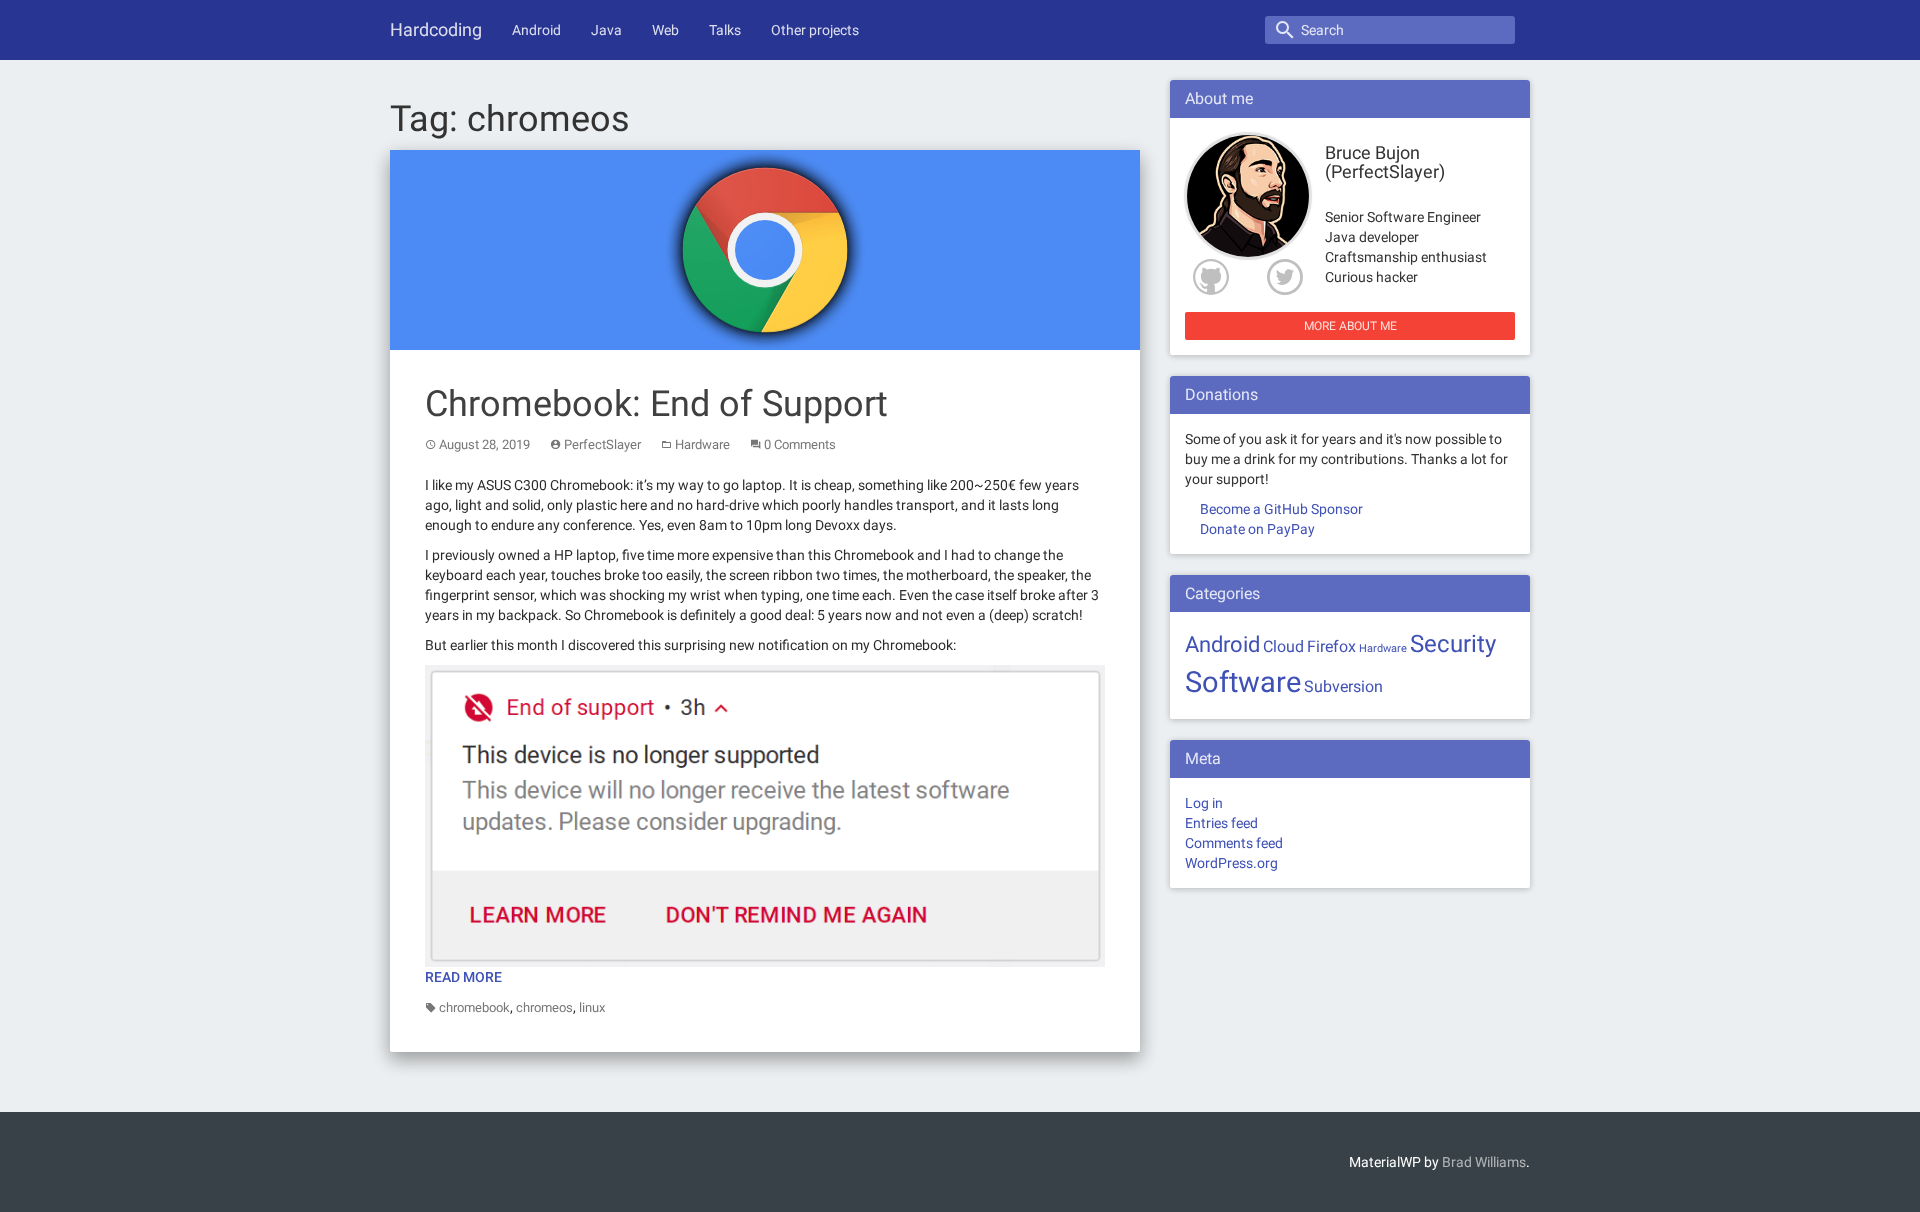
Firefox (1331, 646)
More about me (1350, 326)
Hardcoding (436, 29)
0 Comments (800, 444)
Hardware (702, 444)
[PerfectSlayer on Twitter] (1289, 277)
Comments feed (1234, 843)
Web (665, 30)
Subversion (1343, 686)
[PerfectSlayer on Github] (1207, 277)
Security (1453, 643)
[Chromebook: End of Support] (765, 248)
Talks (725, 30)
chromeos (544, 1007)
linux (592, 1007)
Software (1243, 682)
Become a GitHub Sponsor (1281, 509)
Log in (1204, 803)
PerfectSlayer (602, 444)
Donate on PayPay (1257, 529)
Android (536, 30)
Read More (463, 977)
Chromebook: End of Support (656, 404)
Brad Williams (1484, 1162)
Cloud (1283, 646)
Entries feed (1221, 823)
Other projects (815, 30)
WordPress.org (1231, 863)
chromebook (474, 1007)
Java (606, 30)
